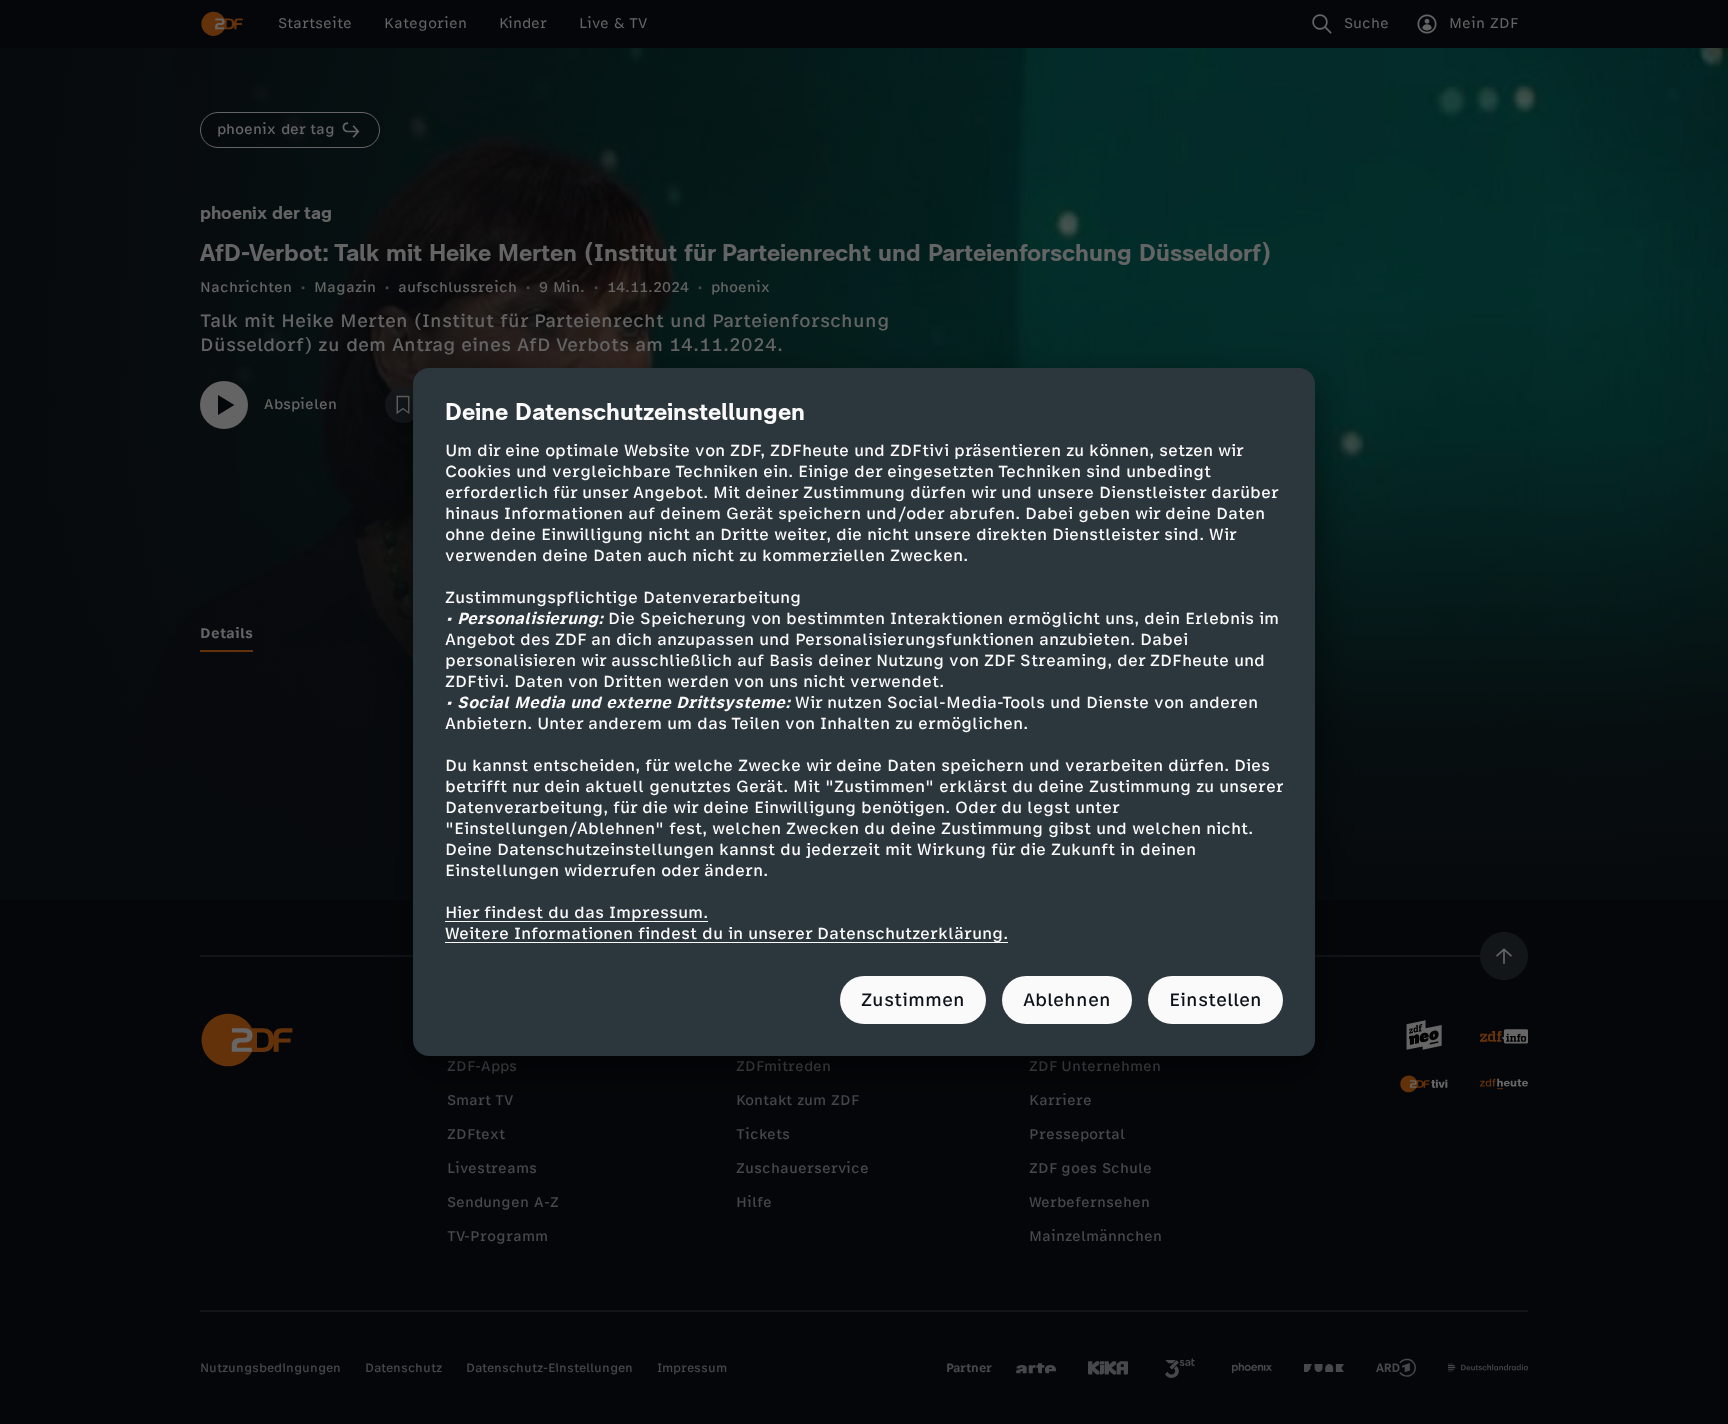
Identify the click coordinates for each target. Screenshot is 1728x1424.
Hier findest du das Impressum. (576, 912)
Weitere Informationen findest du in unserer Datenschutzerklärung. (726, 933)
